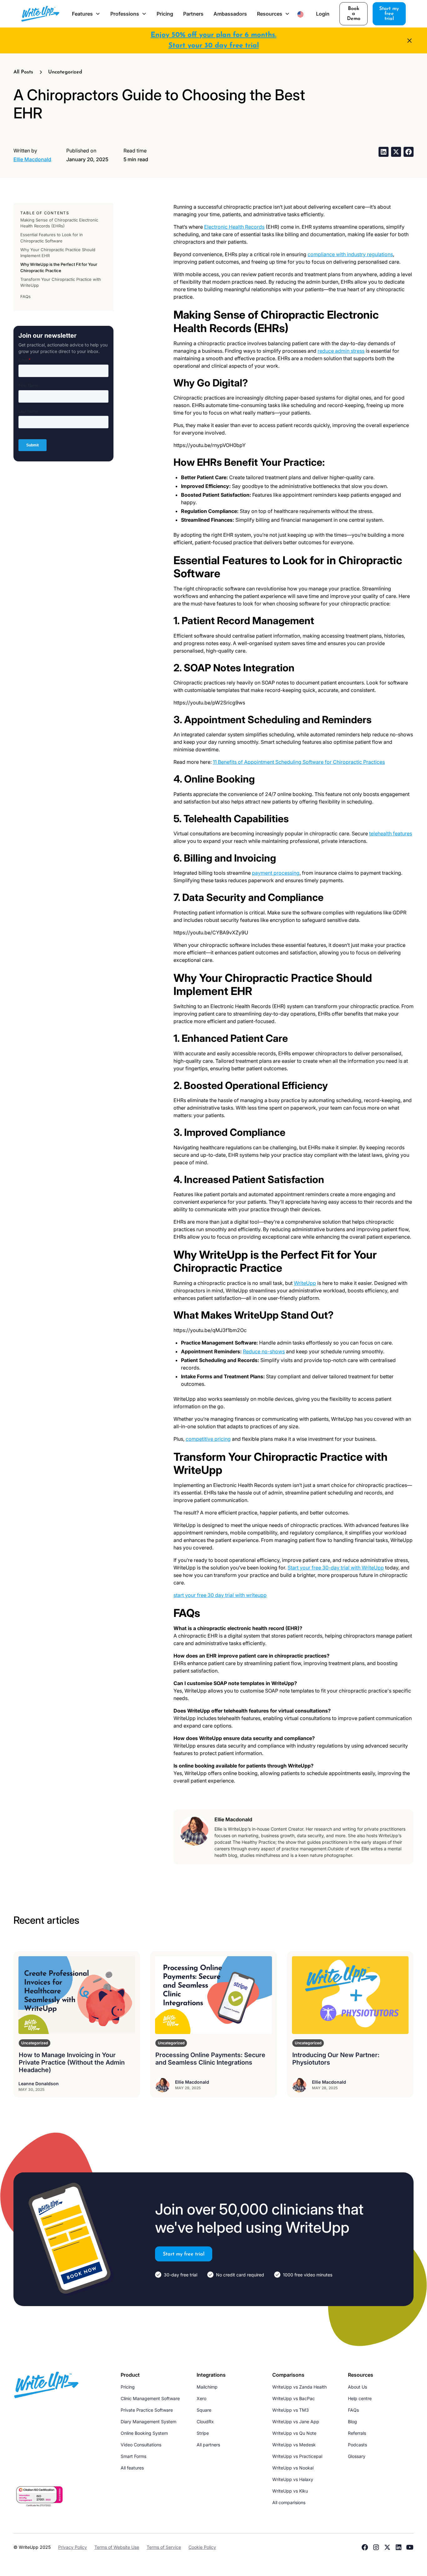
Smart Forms (133, 2456)
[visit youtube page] (410, 2547)
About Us (357, 2387)
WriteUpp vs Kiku (290, 2491)
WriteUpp (305, 1283)
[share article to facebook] (409, 152)
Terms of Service (164, 2547)
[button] (86, 14)
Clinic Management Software (150, 2398)
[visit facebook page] (365, 2547)
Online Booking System (144, 2433)
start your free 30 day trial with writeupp (220, 1595)
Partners (193, 14)
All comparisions (289, 2502)
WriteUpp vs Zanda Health (299, 2387)
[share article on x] (396, 152)
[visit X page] (387, 2547)
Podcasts (357, 2445)
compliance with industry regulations (350, 254)
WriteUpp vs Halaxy (293, 2479)
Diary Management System (148, 2422)
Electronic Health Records (234, 227)
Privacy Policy (73, 2547)
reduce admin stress (341, 351)
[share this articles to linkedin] (384, 152)
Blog (352, 2422)
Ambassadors (230, 14)
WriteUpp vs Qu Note (294, 2433)
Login (323, 14)
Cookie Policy (202, 2547)
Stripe (203, 2433)
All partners (208, 2445)
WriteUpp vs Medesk (294, 2445)
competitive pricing (208, 1439)
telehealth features (391, 833)
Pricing (165, 14)
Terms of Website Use (117, 2547)
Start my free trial (389, 14)
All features (132, 2468)
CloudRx (205, 2422)
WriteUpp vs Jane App (296, 2422)
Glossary (357, 2456)
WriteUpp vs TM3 (291, 2410)
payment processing (276, 873)
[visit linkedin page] (399, 2547)
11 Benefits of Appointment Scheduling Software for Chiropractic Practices (299, 762)
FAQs (353, 2410)
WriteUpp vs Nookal (293, 2468)
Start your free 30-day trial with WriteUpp (336, 1568)
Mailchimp (207, 2387)
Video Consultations (141, 2445)
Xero (201, 2398)
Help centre (360, 2398)
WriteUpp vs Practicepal (297, 2456)
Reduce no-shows (264, 1351)
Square (204, 2410)
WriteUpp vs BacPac (294, 2398)
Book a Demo (354, 14)
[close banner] (409, 41)
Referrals (357, 2433)
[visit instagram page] (376, 2547)
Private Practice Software (147, 2410)
